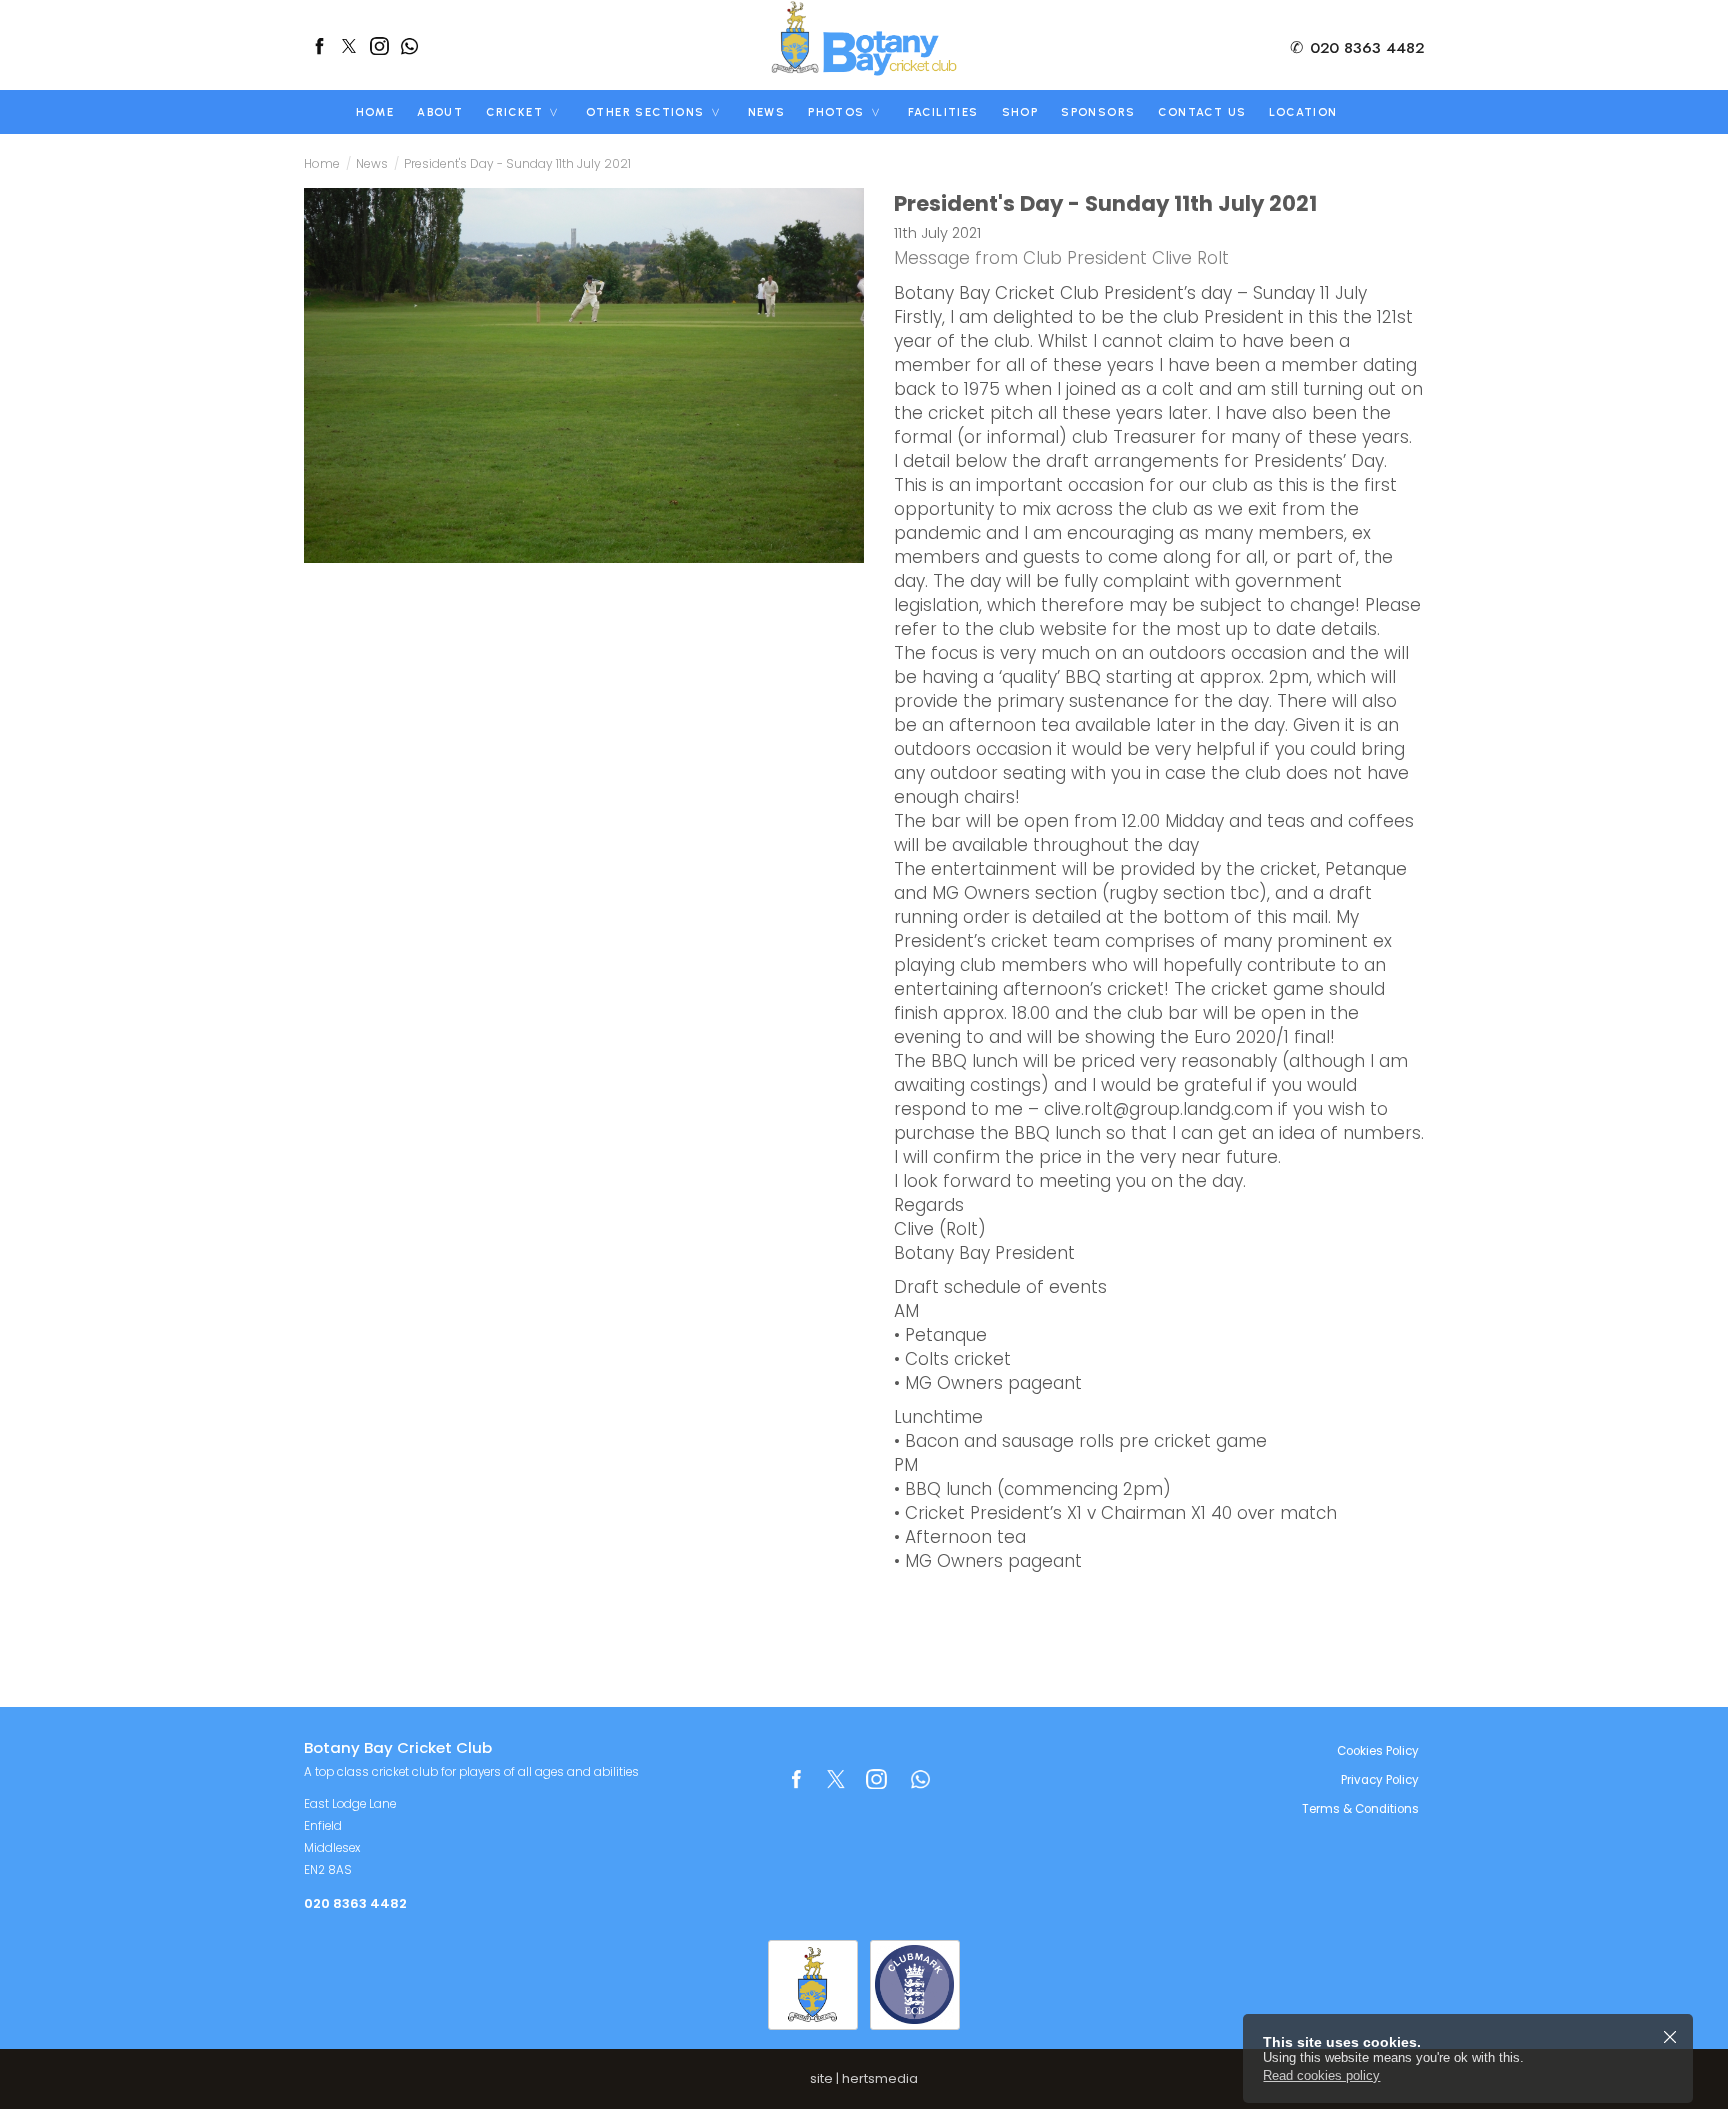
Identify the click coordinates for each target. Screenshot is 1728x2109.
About (440, 112)
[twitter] (349, 46)
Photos (836, 112)
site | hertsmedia (864, 2078)
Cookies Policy (1378, 1751)
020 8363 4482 (1357, 48)
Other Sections (645, 112)
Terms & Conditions (1360, 1809)
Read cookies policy (1321, 2075)
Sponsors (1098, 112)
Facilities (943, 112)
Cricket (514, 112)
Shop (1020, 112)
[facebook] (319, 46)
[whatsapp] (409, 46)
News (767, 112)
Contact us (1202, 112)
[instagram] (379, 46)
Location (1303, 112)
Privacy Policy (1380, 1780)
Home (375, 112)
